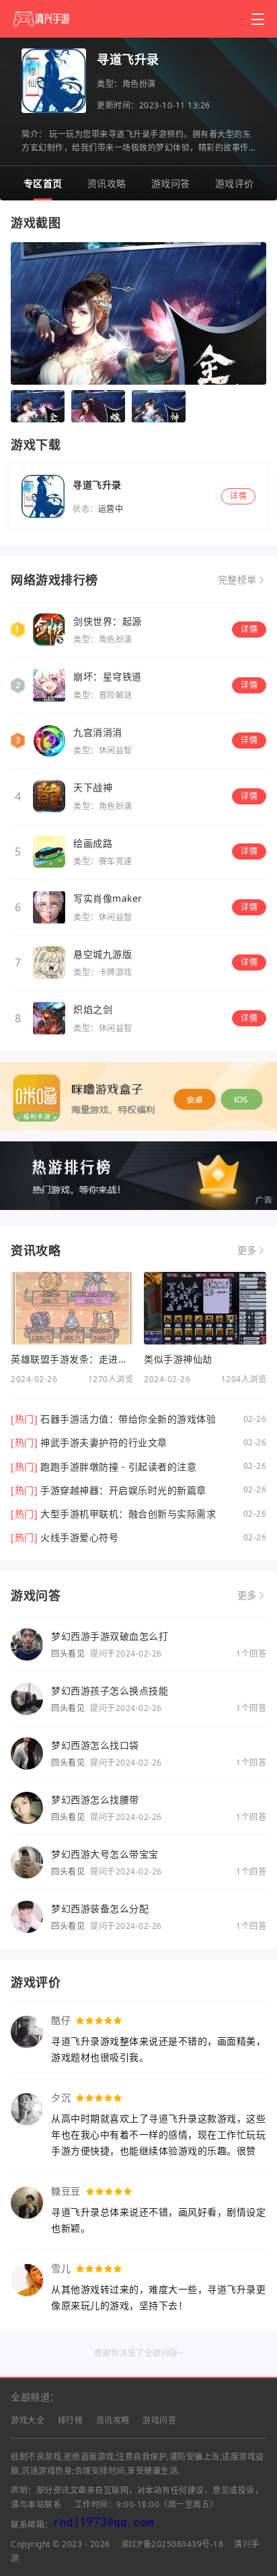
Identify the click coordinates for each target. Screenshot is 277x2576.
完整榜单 (237, 580)
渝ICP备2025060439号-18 (172, 2544)
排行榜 (71, 2420)
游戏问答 (171, 183)
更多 (247, 1250)
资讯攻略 (107, 183)
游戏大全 (28, 2420)
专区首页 (43, 183)
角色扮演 (139, 84)
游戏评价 (235, 183)
